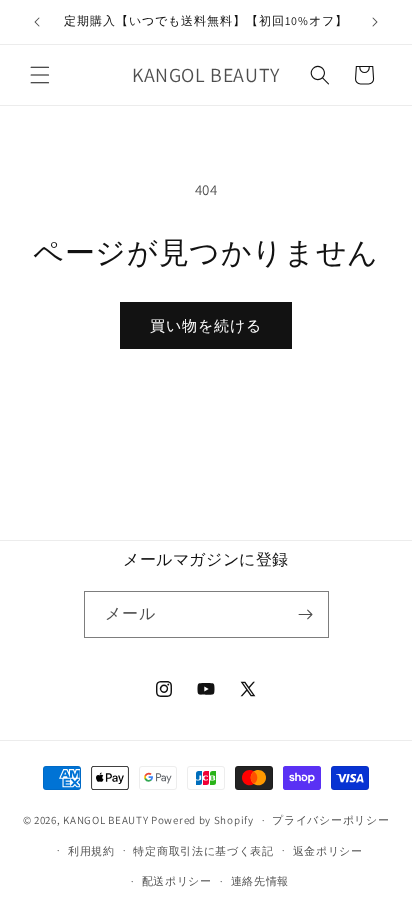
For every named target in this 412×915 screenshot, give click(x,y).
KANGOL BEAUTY (105, 820)
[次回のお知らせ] (375, 22)
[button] (40, 75)
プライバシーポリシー (330, 820)
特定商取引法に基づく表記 (203, 851)
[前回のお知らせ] (37, 22)
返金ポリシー (328, 851)
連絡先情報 (260, 881)
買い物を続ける (206, 325)
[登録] (306, 614)
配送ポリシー (177, 881)
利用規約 (91, 851)
